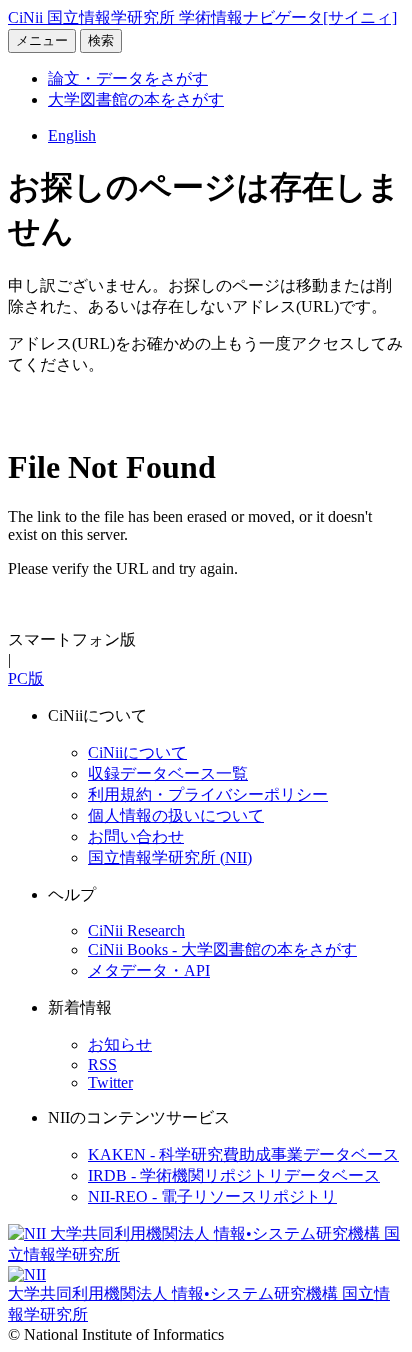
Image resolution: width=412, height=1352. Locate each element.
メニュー (42, 40)
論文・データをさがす (128, 78)
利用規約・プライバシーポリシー (208, 794)
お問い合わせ (136, 836)
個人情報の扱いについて (176, 815)
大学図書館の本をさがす (136, 99)
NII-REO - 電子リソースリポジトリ (212, 1196)
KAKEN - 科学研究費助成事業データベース (243, 1154)
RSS (102, 1064)
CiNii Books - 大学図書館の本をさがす (222, 949)
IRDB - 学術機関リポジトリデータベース (234, 1175)
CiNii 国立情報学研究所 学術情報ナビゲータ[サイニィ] (202, 17)
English (72, 135)
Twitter (110, 1082)
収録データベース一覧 (168, 773)
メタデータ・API (149, 970)
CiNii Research (136, 930)
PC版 (26, 678)
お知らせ (120, 1044)
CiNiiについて (137, 752)
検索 (101, 40)
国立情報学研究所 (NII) (170, 857)
